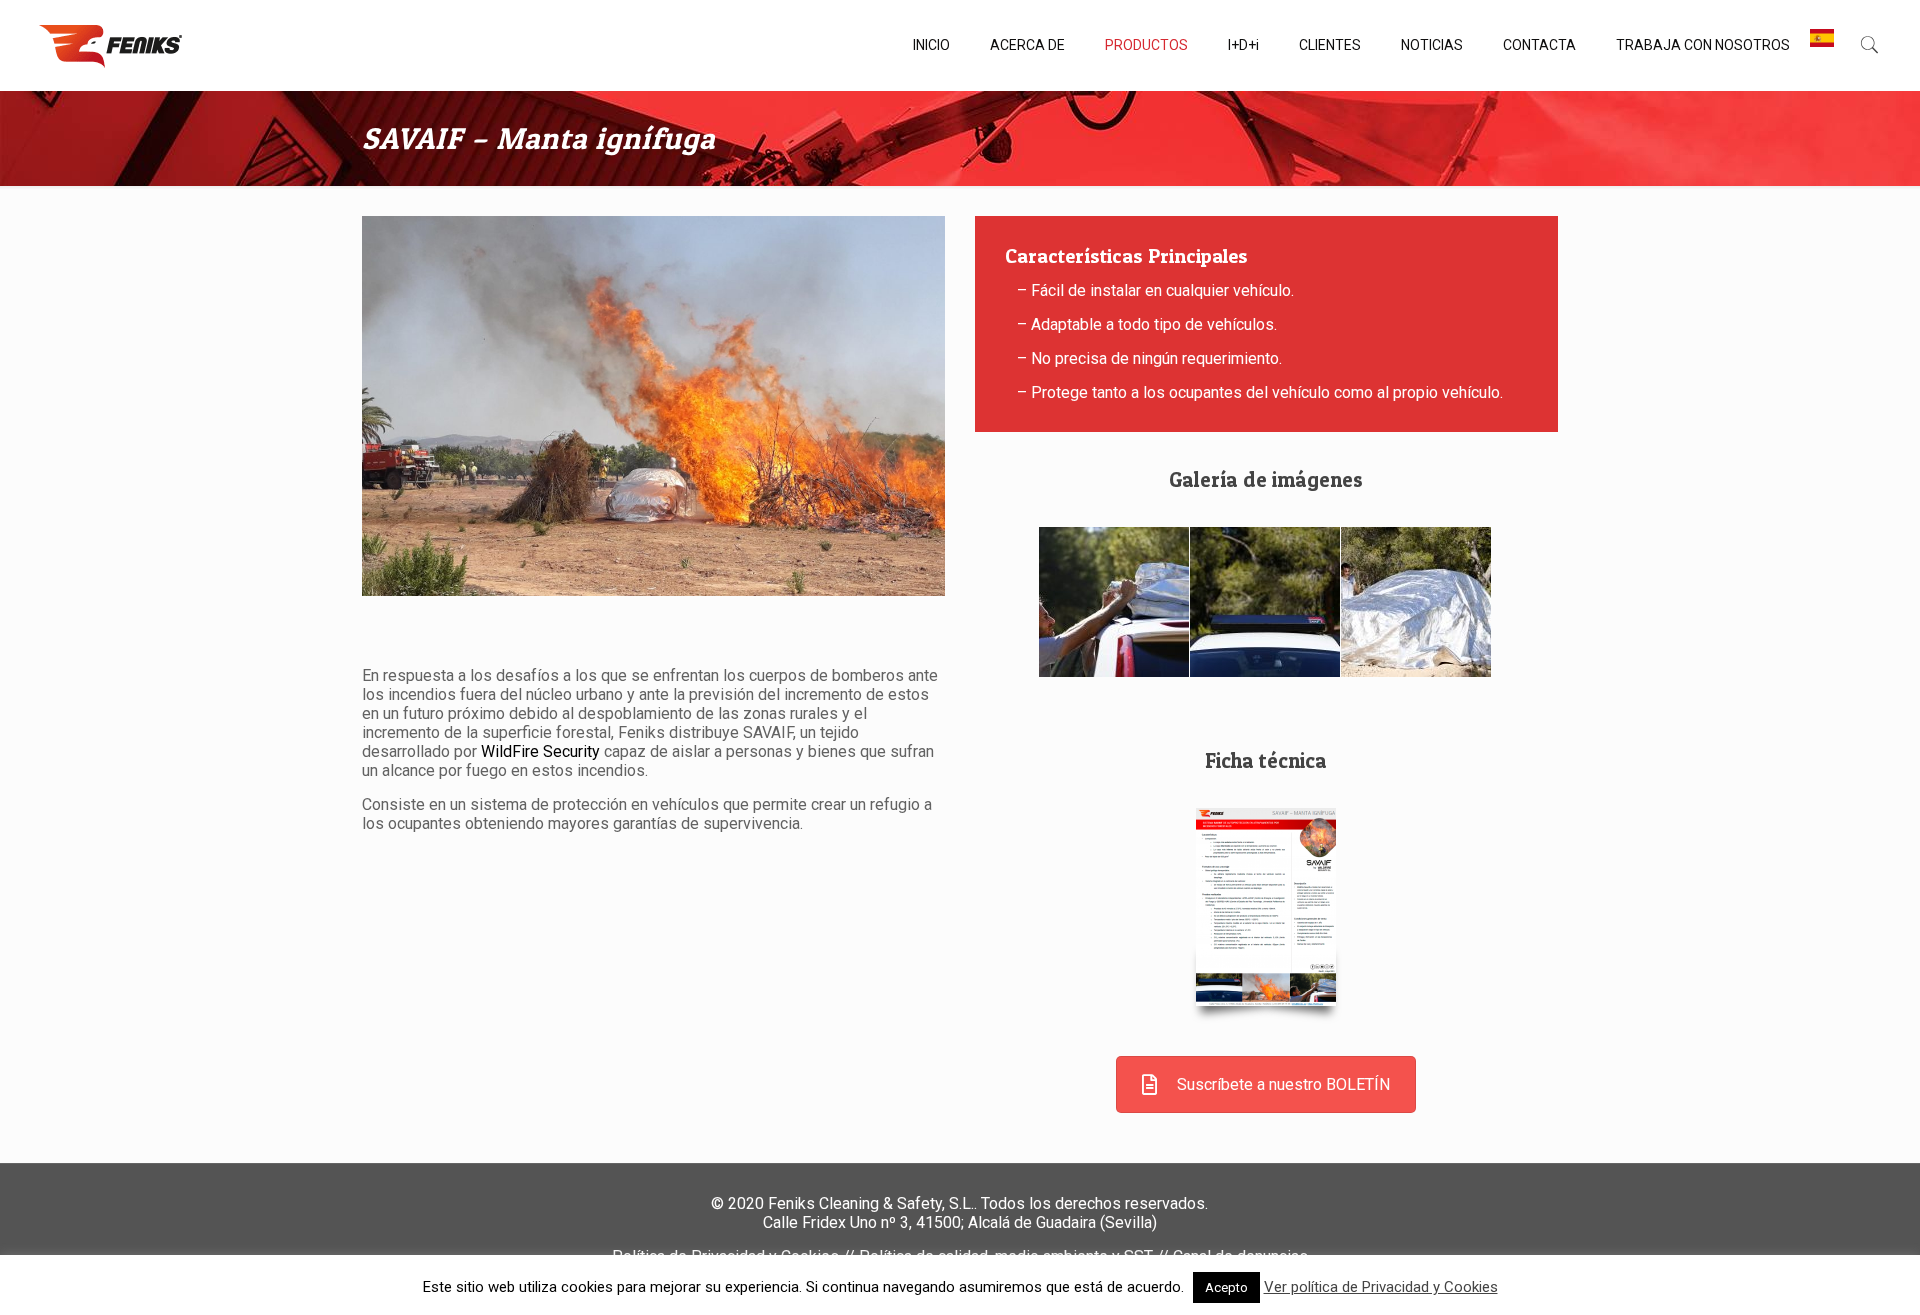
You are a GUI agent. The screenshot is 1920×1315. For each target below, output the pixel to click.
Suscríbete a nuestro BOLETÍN (1283, 1084)
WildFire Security (540, 751)
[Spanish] (1822, 45)
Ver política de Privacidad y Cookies (1381, 1287)
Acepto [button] (1226, 1287)
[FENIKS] (110, 45)
